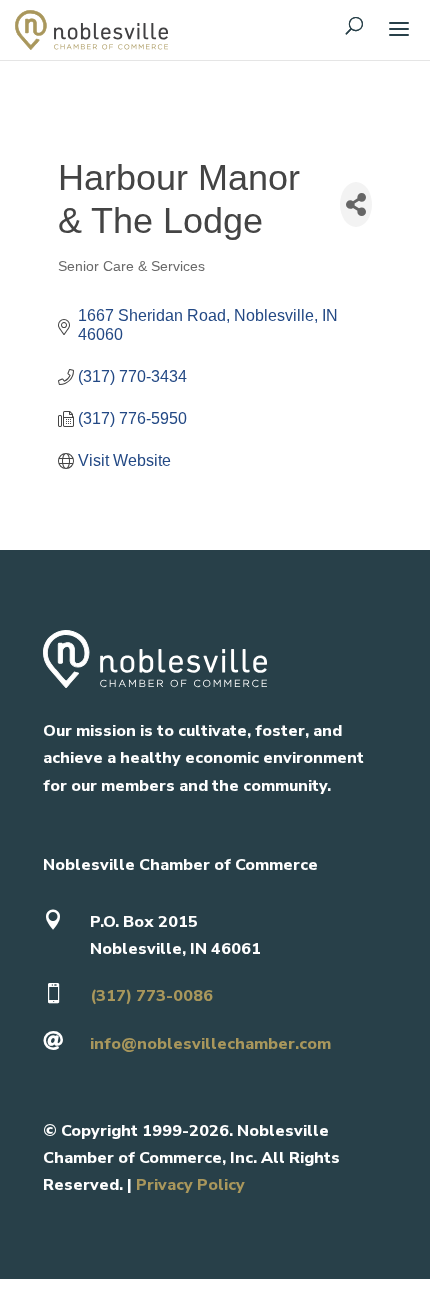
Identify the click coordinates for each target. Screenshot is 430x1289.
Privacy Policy (190, 1185)
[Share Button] (356, 204)
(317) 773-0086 (151, 996)
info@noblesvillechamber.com (210, 1044)
